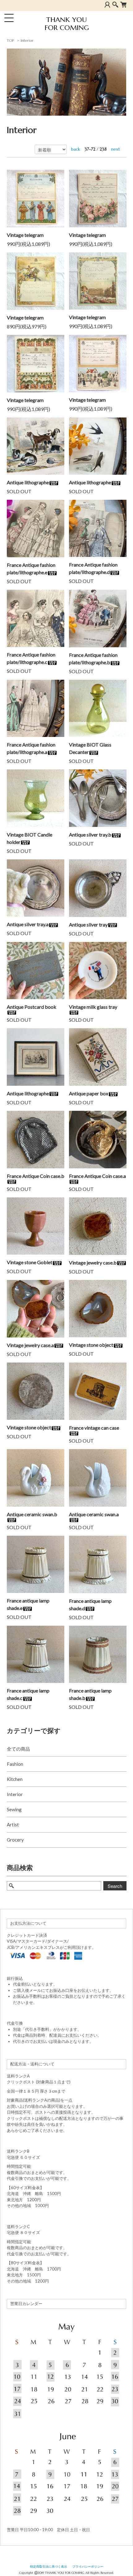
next (116, 149)
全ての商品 (18, 1749)
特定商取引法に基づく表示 (49, 2567)
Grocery (15, 1840)
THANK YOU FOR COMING (67, 24)
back (76, 149)
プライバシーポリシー (88, 2567)
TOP (10, 40)
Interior (27, 40)
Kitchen (15, 1779)
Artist (13, 1825)
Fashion (15, 1764)
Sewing (14, 1809)
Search (115, 1886)
